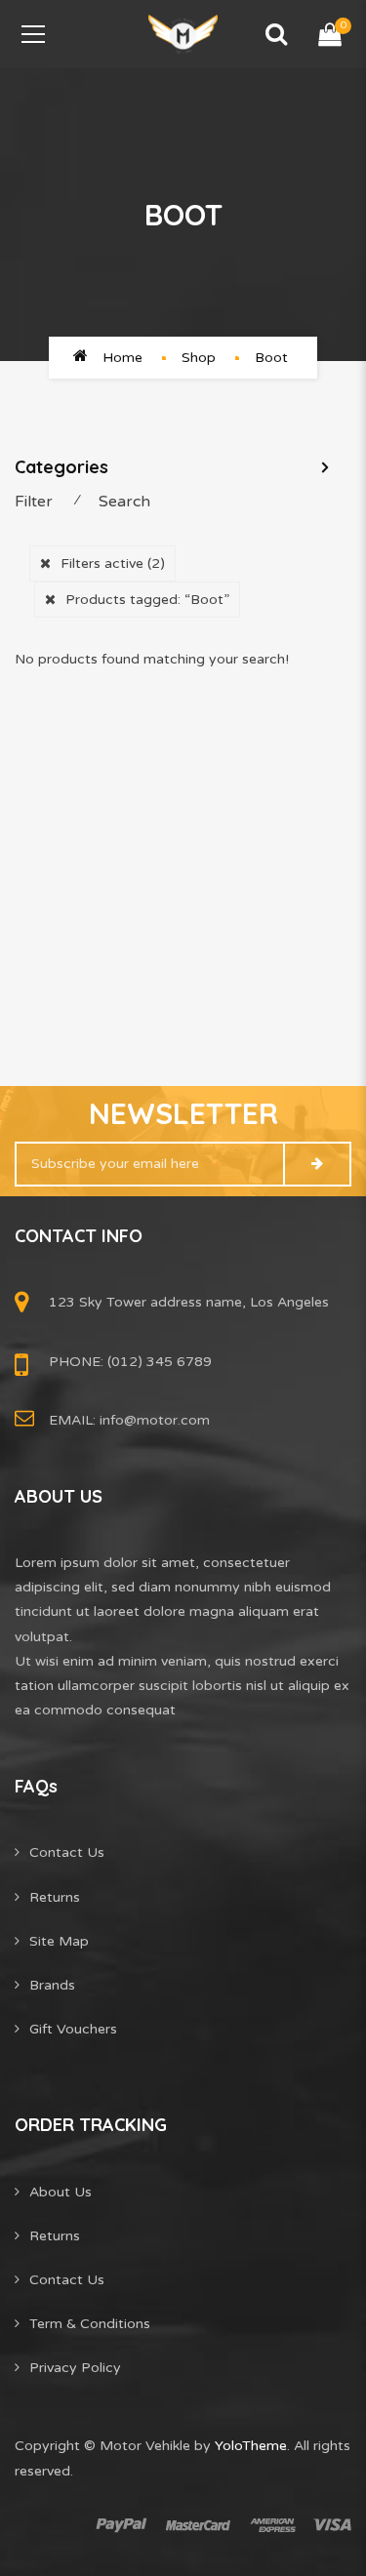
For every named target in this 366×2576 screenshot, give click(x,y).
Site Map (59, 1941)
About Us (61, 2192)
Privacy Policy (75, 2368)
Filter (34, 502)
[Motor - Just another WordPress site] (183, 34)
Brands (52, 1985)
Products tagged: (147, 600)
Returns (55, 1897)
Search (124, 502)
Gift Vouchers (73, 2029)
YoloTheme (251, 2446)
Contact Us (67, 1852)
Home (122, 358)
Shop (199, 358)
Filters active (113, 563)
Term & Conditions (90, 2324)
